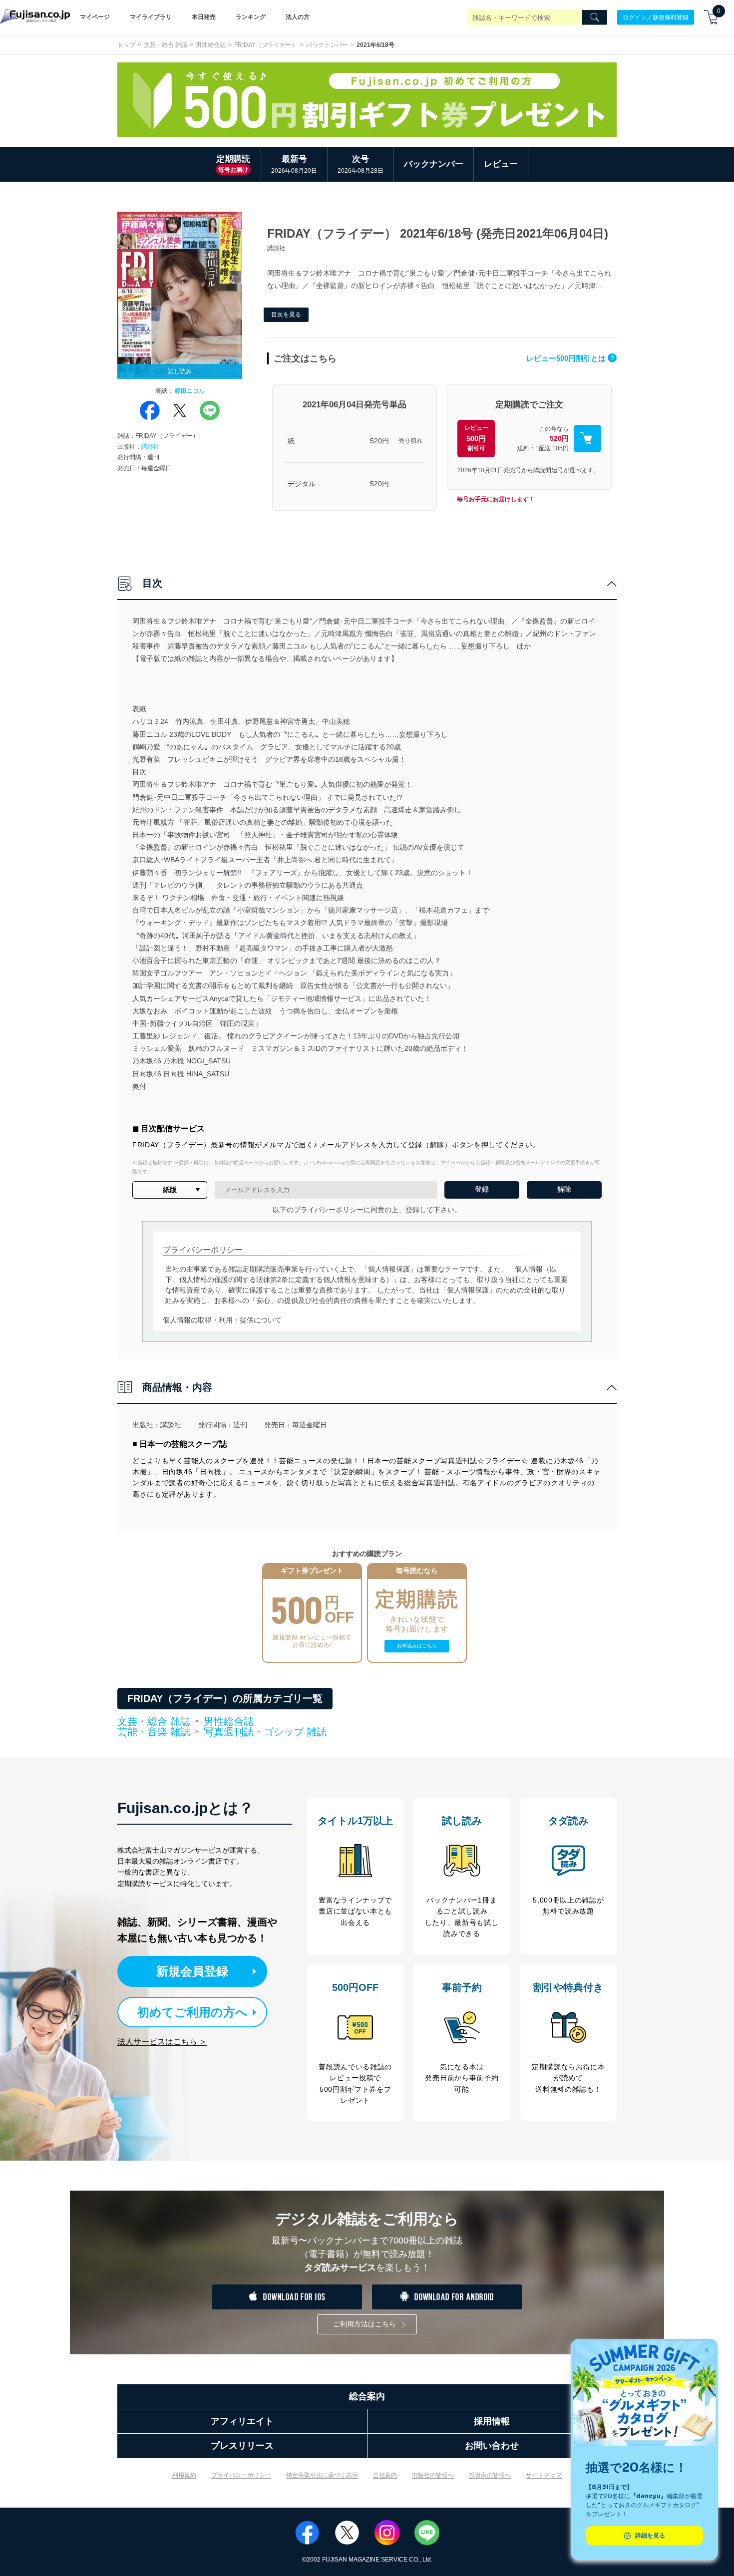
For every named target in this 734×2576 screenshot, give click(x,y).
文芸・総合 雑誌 (166, 45)
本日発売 (204, 17)
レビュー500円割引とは (570, 358)
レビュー (501, 164)
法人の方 (298, 17)
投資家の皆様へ (490, 2475)
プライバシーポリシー (241, 2475)
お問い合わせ (492, 2446)
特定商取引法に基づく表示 (322, 2475)
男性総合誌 (211, 45)
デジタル (302, 484)
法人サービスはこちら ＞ (162, 2042)
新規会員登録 (192, 1971)
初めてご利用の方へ (192, 2012)
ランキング (251, 17)
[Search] (595, 17)
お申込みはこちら (417, 1646)
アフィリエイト (242, 2421)
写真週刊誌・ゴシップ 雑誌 (265, 1732)
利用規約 (184, 2475)
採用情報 (492, 2421)
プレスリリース (242, 2446)
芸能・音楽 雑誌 (154, 1732)
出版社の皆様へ (433, 2475)
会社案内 (385, 2475)
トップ (126, 45)
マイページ (95, 17)
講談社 (150, 447)
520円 (379, 441)
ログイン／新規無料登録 (656, 17)
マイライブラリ (151, 17)
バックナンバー (327, 45)
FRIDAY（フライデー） (266, 45)
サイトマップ (544, 2475)
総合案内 (367, 2396)
